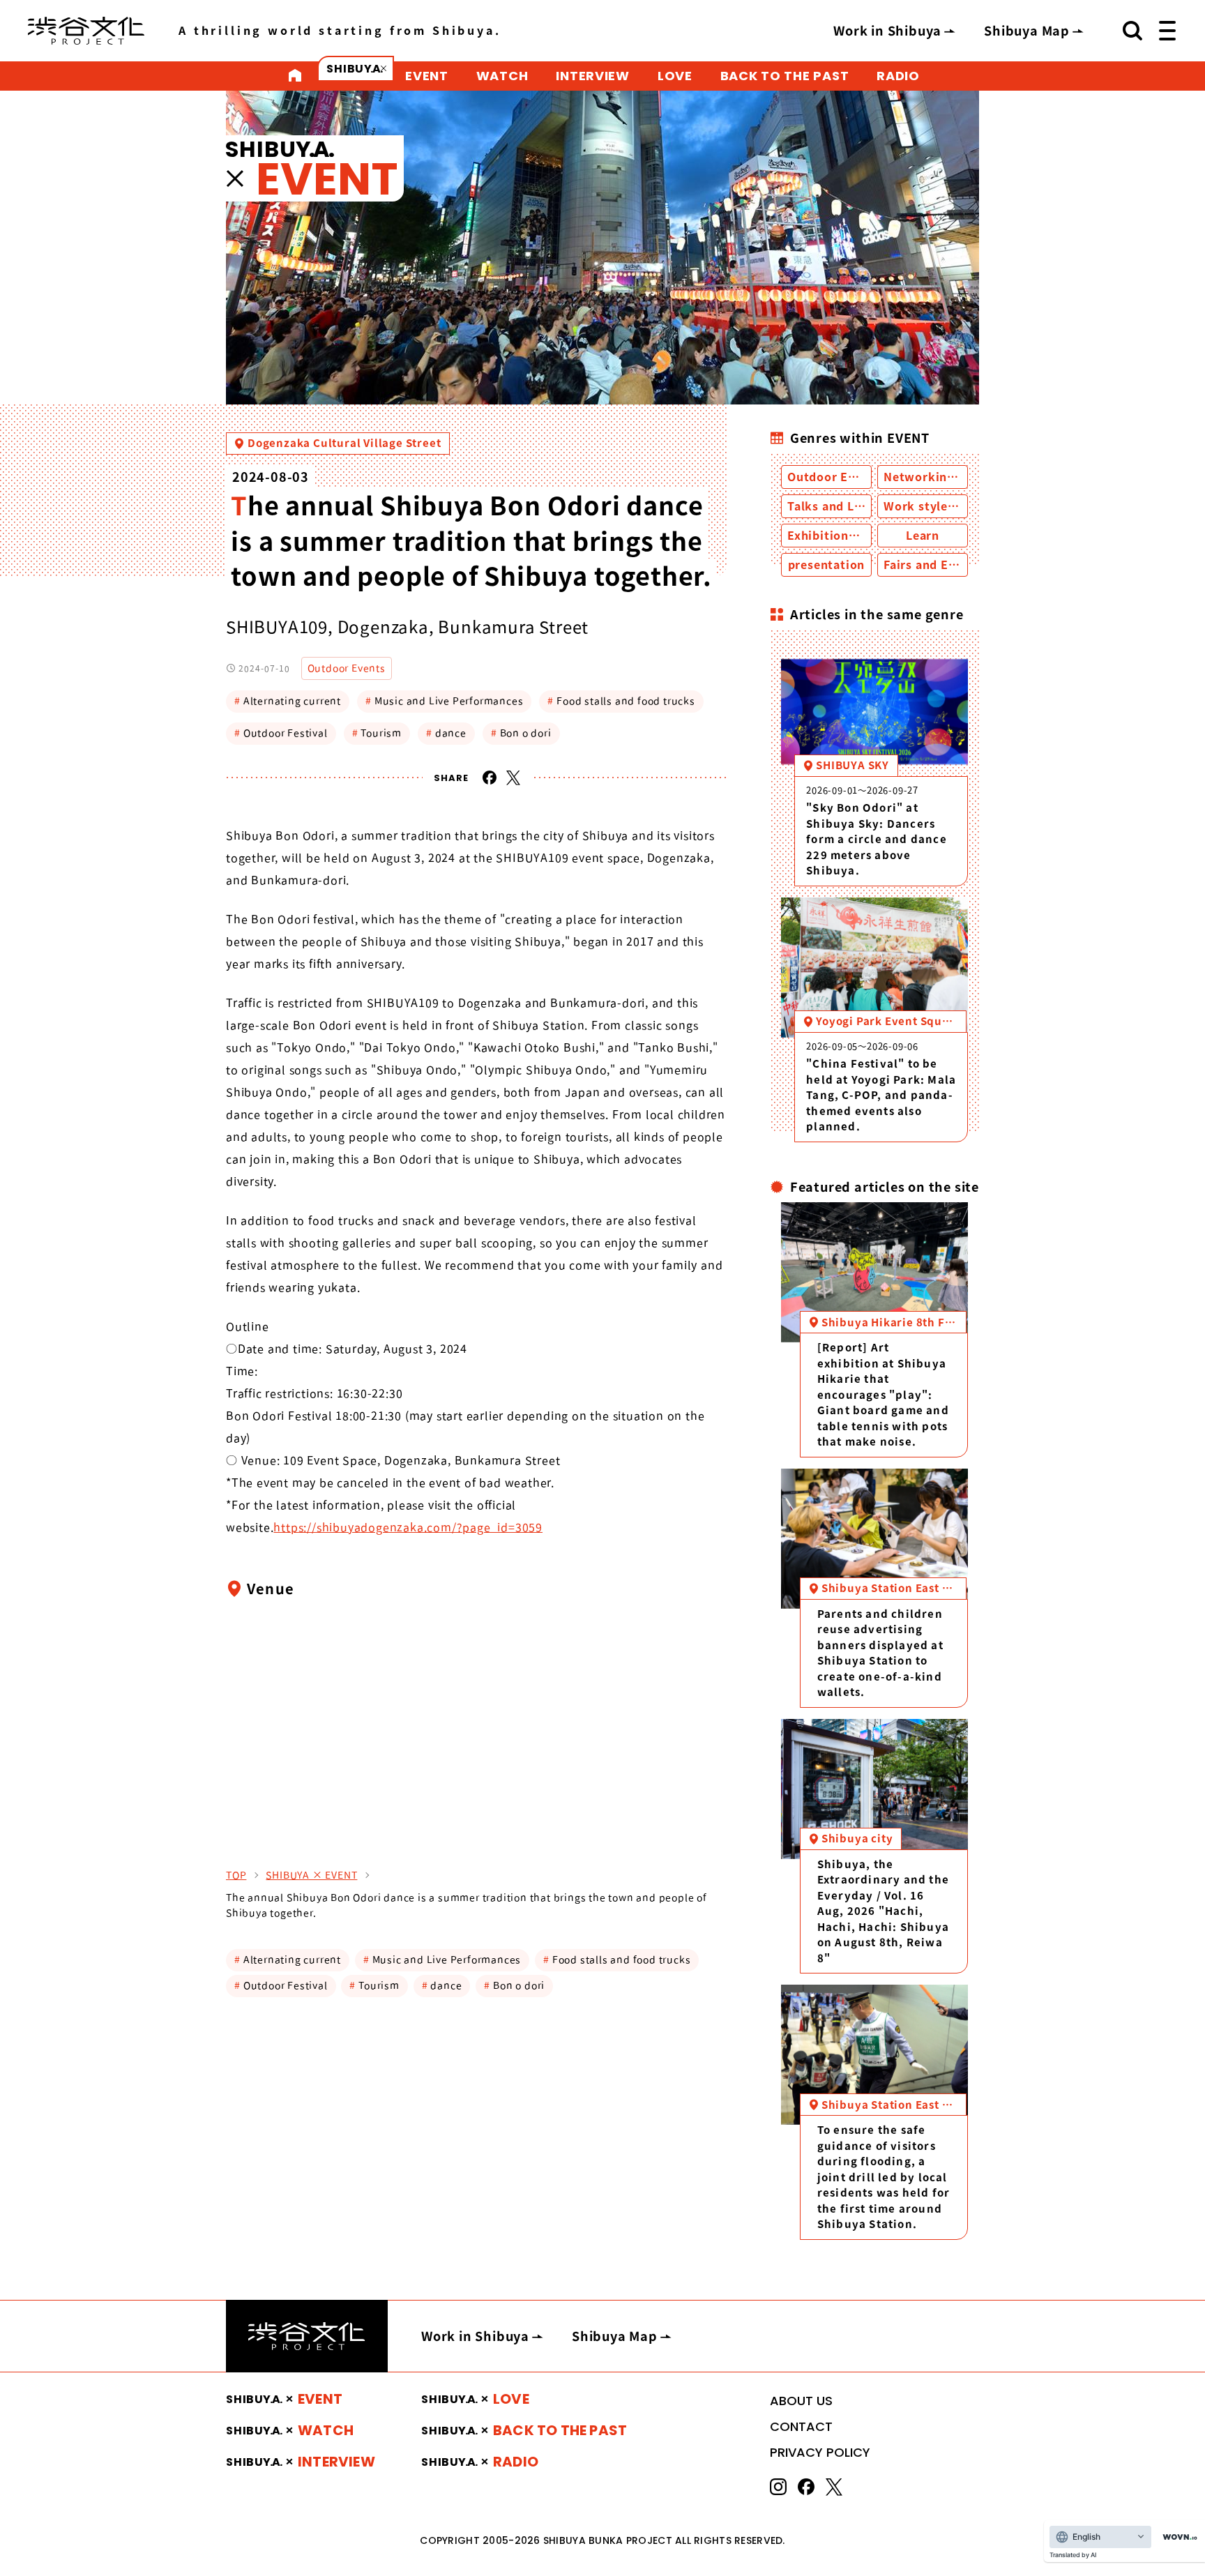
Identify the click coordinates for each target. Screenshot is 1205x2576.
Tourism (377, 733)
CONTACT (801, 2426)
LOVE (675, 76)
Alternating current (288, 701)
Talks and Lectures (843, 506)
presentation (827, 565)
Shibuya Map (1027, 31)
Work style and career (949, 506)
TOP (236, 1875)
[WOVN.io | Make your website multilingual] (1177, 2537)
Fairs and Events (932, 565)
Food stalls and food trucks (621, 701)
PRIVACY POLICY (820, 2452)
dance (446, 733)
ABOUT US (801, 2401)
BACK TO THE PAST (785, 76)
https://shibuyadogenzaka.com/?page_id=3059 (408, 1527)
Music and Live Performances (444, 701)
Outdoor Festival (281, 733)
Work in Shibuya (887, 31)
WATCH (502, 76)
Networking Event (938, 477)
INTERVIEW (592, 76)
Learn (923, 536)
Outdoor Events (347, 668)
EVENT (427, 76)
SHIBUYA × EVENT (311, 1875)
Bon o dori (521, 733)
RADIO (898, 76)
